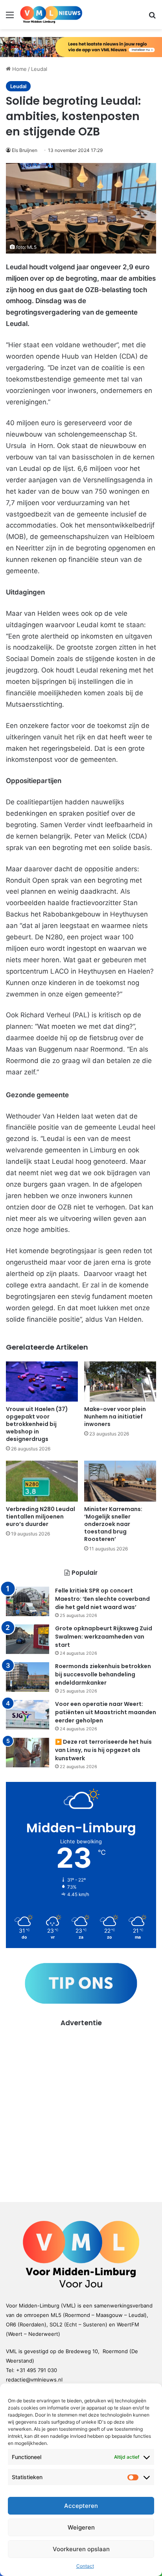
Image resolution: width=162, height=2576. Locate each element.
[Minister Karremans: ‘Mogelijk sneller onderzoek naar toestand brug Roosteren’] (120, 1481)
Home (19, 69)
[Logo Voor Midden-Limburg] (51, 15)
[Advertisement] (81, 2109)
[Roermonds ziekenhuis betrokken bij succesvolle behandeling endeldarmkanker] (28, 1677)
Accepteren (81, 2506)
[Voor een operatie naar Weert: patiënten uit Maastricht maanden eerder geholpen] (28, 1715)
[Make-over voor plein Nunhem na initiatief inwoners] (120, 1382)
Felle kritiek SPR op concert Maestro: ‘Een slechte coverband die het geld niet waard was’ (102, 1599)
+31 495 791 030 (37, 2370)
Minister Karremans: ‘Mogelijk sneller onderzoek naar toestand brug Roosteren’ (113, 1524)
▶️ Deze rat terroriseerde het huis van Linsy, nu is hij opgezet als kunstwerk (103, 1750)
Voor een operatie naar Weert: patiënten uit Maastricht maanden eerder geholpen (106, 1712)
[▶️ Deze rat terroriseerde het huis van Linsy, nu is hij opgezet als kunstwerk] (28, 1753)
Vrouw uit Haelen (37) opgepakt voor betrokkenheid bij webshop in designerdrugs (37, 1424)
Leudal (39, 69)
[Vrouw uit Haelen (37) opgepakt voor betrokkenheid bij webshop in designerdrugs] (42, 1382)
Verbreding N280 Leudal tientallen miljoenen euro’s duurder (40, 1517)
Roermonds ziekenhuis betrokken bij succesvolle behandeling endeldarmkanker (103, 1674)
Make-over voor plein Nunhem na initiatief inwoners (115, 1417)
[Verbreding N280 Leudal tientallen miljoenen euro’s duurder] (42, 1481)
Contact (85, 2566)
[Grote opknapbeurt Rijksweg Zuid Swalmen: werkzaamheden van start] (28, 1639)
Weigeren (81, 2527)
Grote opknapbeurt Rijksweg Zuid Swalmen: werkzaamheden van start (104, 1637)
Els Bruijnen (25, 150)
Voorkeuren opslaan (81, 2549)
